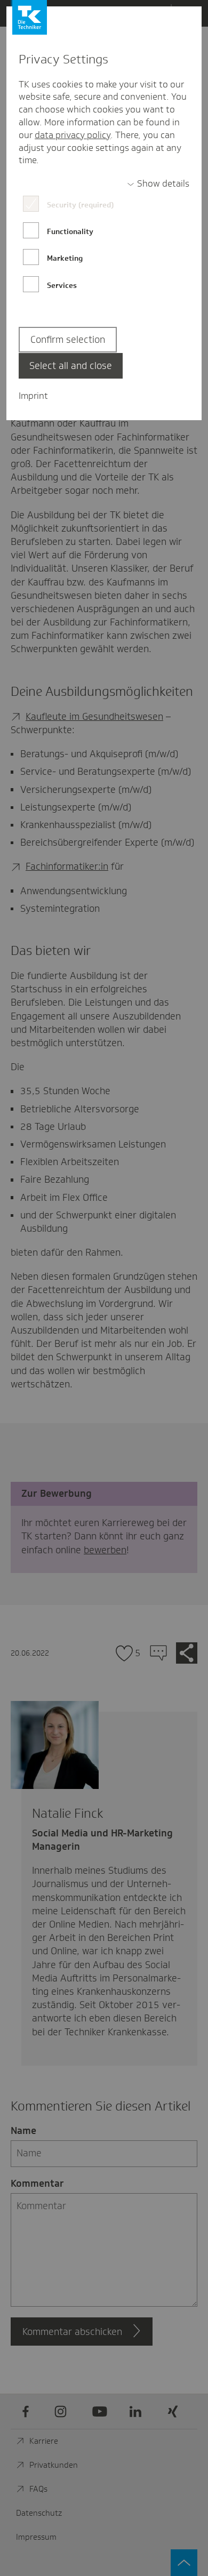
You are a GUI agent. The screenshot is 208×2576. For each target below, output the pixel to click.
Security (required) (80, 205)
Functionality (70, 231)
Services (62, 285)
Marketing (65, 258)
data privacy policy (73, 135)
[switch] (158, 184)
